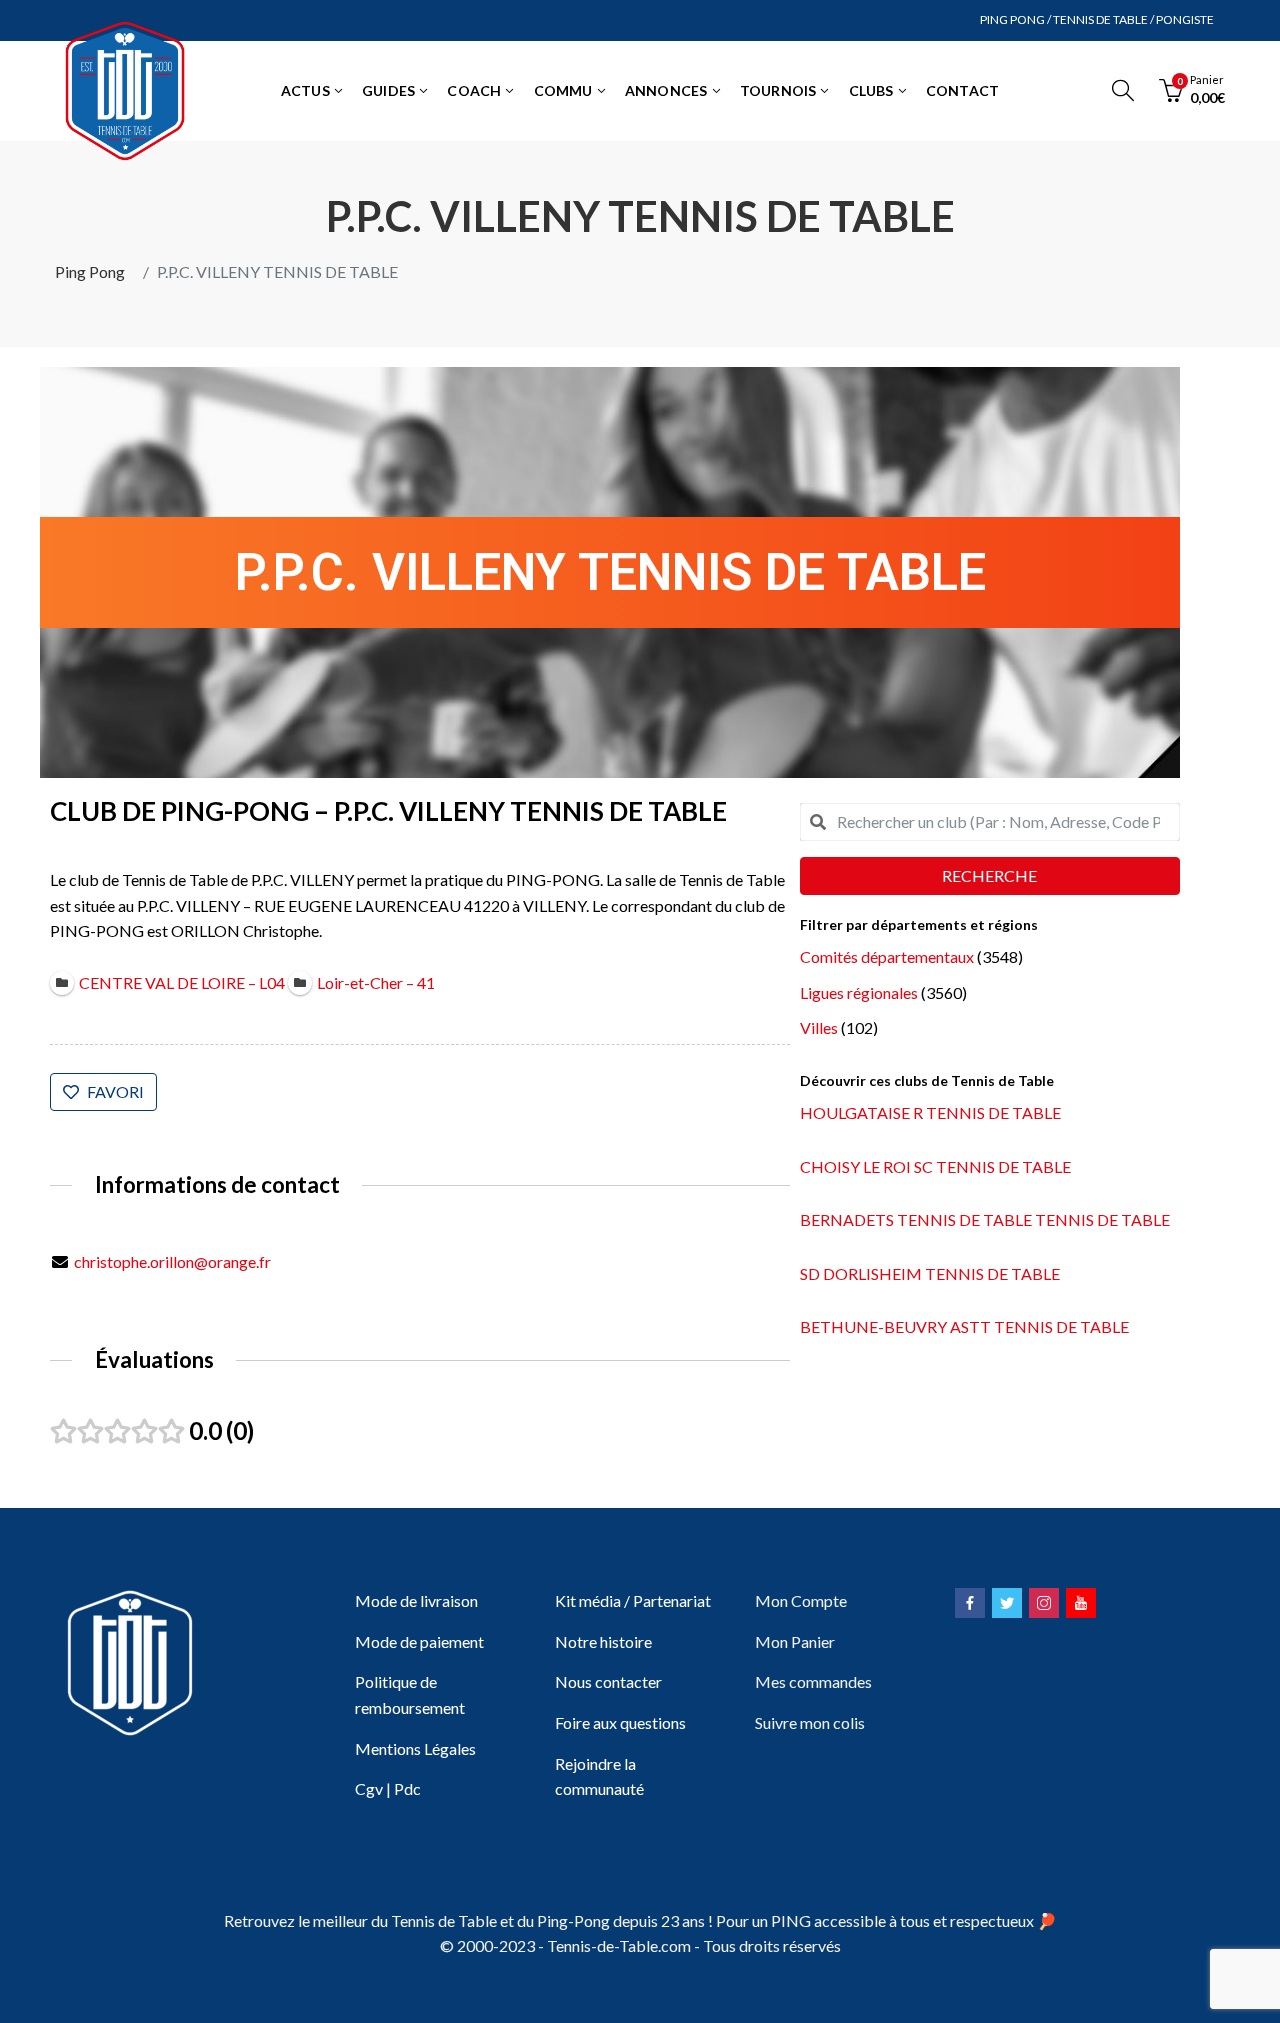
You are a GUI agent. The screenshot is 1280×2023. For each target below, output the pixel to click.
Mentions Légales (415, 1748)
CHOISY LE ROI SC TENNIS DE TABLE (935, 1166)
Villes (819, 1027)
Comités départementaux (887, 956)
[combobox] (990, 822)
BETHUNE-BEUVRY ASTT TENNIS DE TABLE (964, 1326)
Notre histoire (603, 1641)
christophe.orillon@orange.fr (172, 1261)
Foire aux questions (620, 1722)
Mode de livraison (416, 1600)
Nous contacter (608, 1681)
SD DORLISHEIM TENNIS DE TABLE (930, 1273)
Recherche (989, 875)
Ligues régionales (859, 992)
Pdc (407, 1788)
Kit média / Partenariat (633, 1600)
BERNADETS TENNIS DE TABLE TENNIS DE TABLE (985, 1219)
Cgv (369, 1788)
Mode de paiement (419, 1641)
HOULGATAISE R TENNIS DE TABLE (930, 1112)
